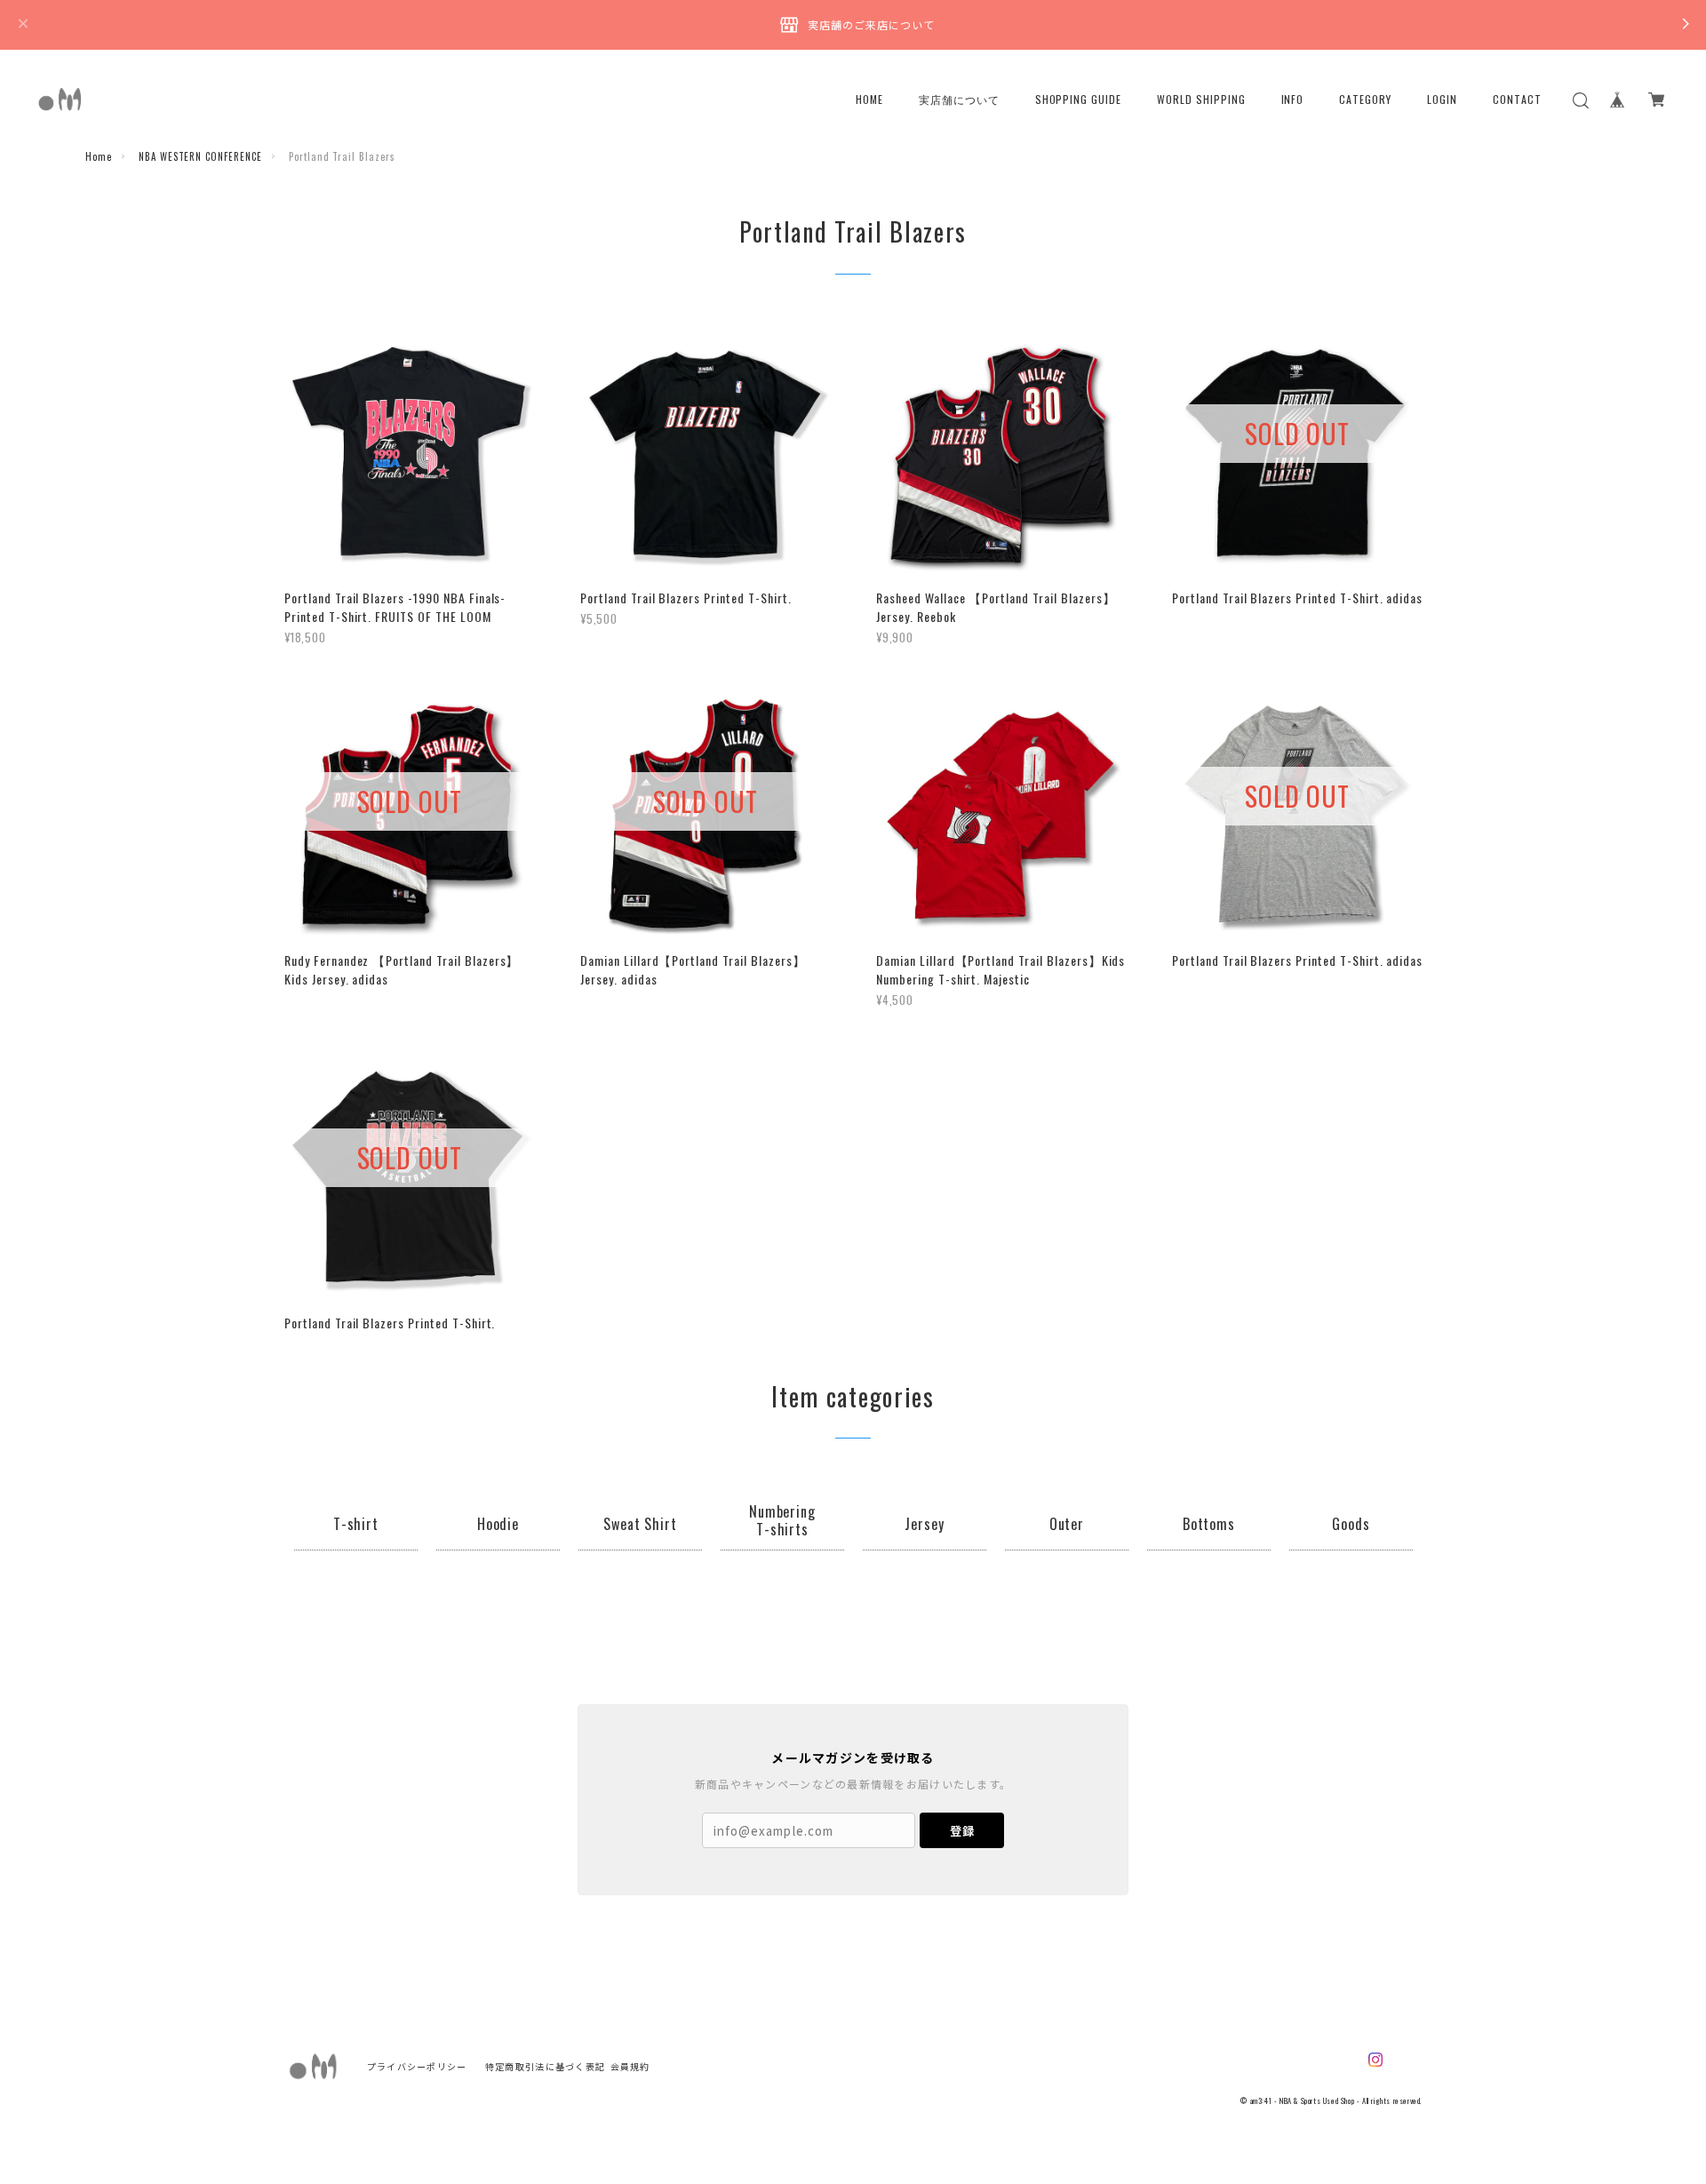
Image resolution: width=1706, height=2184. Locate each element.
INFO (1293, 100)
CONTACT (1517, 100)
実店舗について (959, 100)
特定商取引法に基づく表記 (545, 2066)
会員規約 (630, 2066)
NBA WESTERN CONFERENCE (200, 156)
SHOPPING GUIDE (1078, 100)
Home (99, 156)
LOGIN (1442, 100)
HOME (869, 100)
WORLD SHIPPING (1201, 100)
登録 (962, 1831)
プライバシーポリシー (417, 2066)
